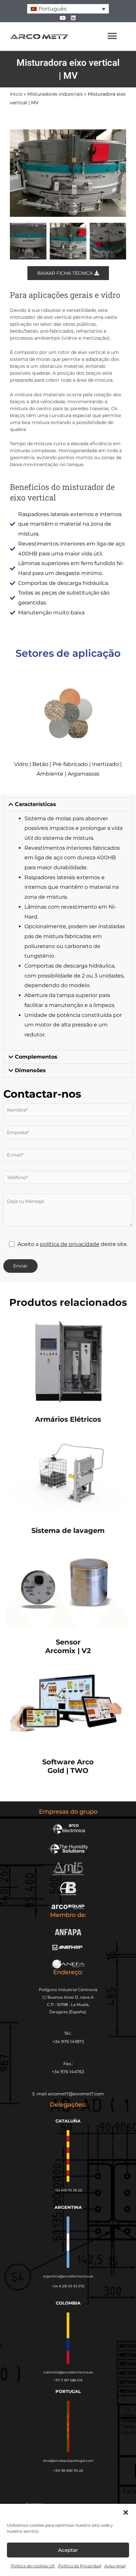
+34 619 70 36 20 (68, 2190)
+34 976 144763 (68, 2072)
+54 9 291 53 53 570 (68, 2286)
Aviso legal (115, 2566)
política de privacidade (70, 1244)
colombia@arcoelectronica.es (68, 2372)
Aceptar (68, 2550)
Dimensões (30, 1070)
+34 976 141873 (68, 2041)
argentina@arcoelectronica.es (68, 2276)
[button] (126, 2512)
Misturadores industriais (55, 94)
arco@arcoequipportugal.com (68, 2461)
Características (35, 804)
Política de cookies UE (33, 2566)
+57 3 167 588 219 (68, 2380)
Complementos (36, 1057)
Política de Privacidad (80, 2566)
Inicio (16, 94)
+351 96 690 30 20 (68, 2471)
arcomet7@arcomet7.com (76, 2094)
